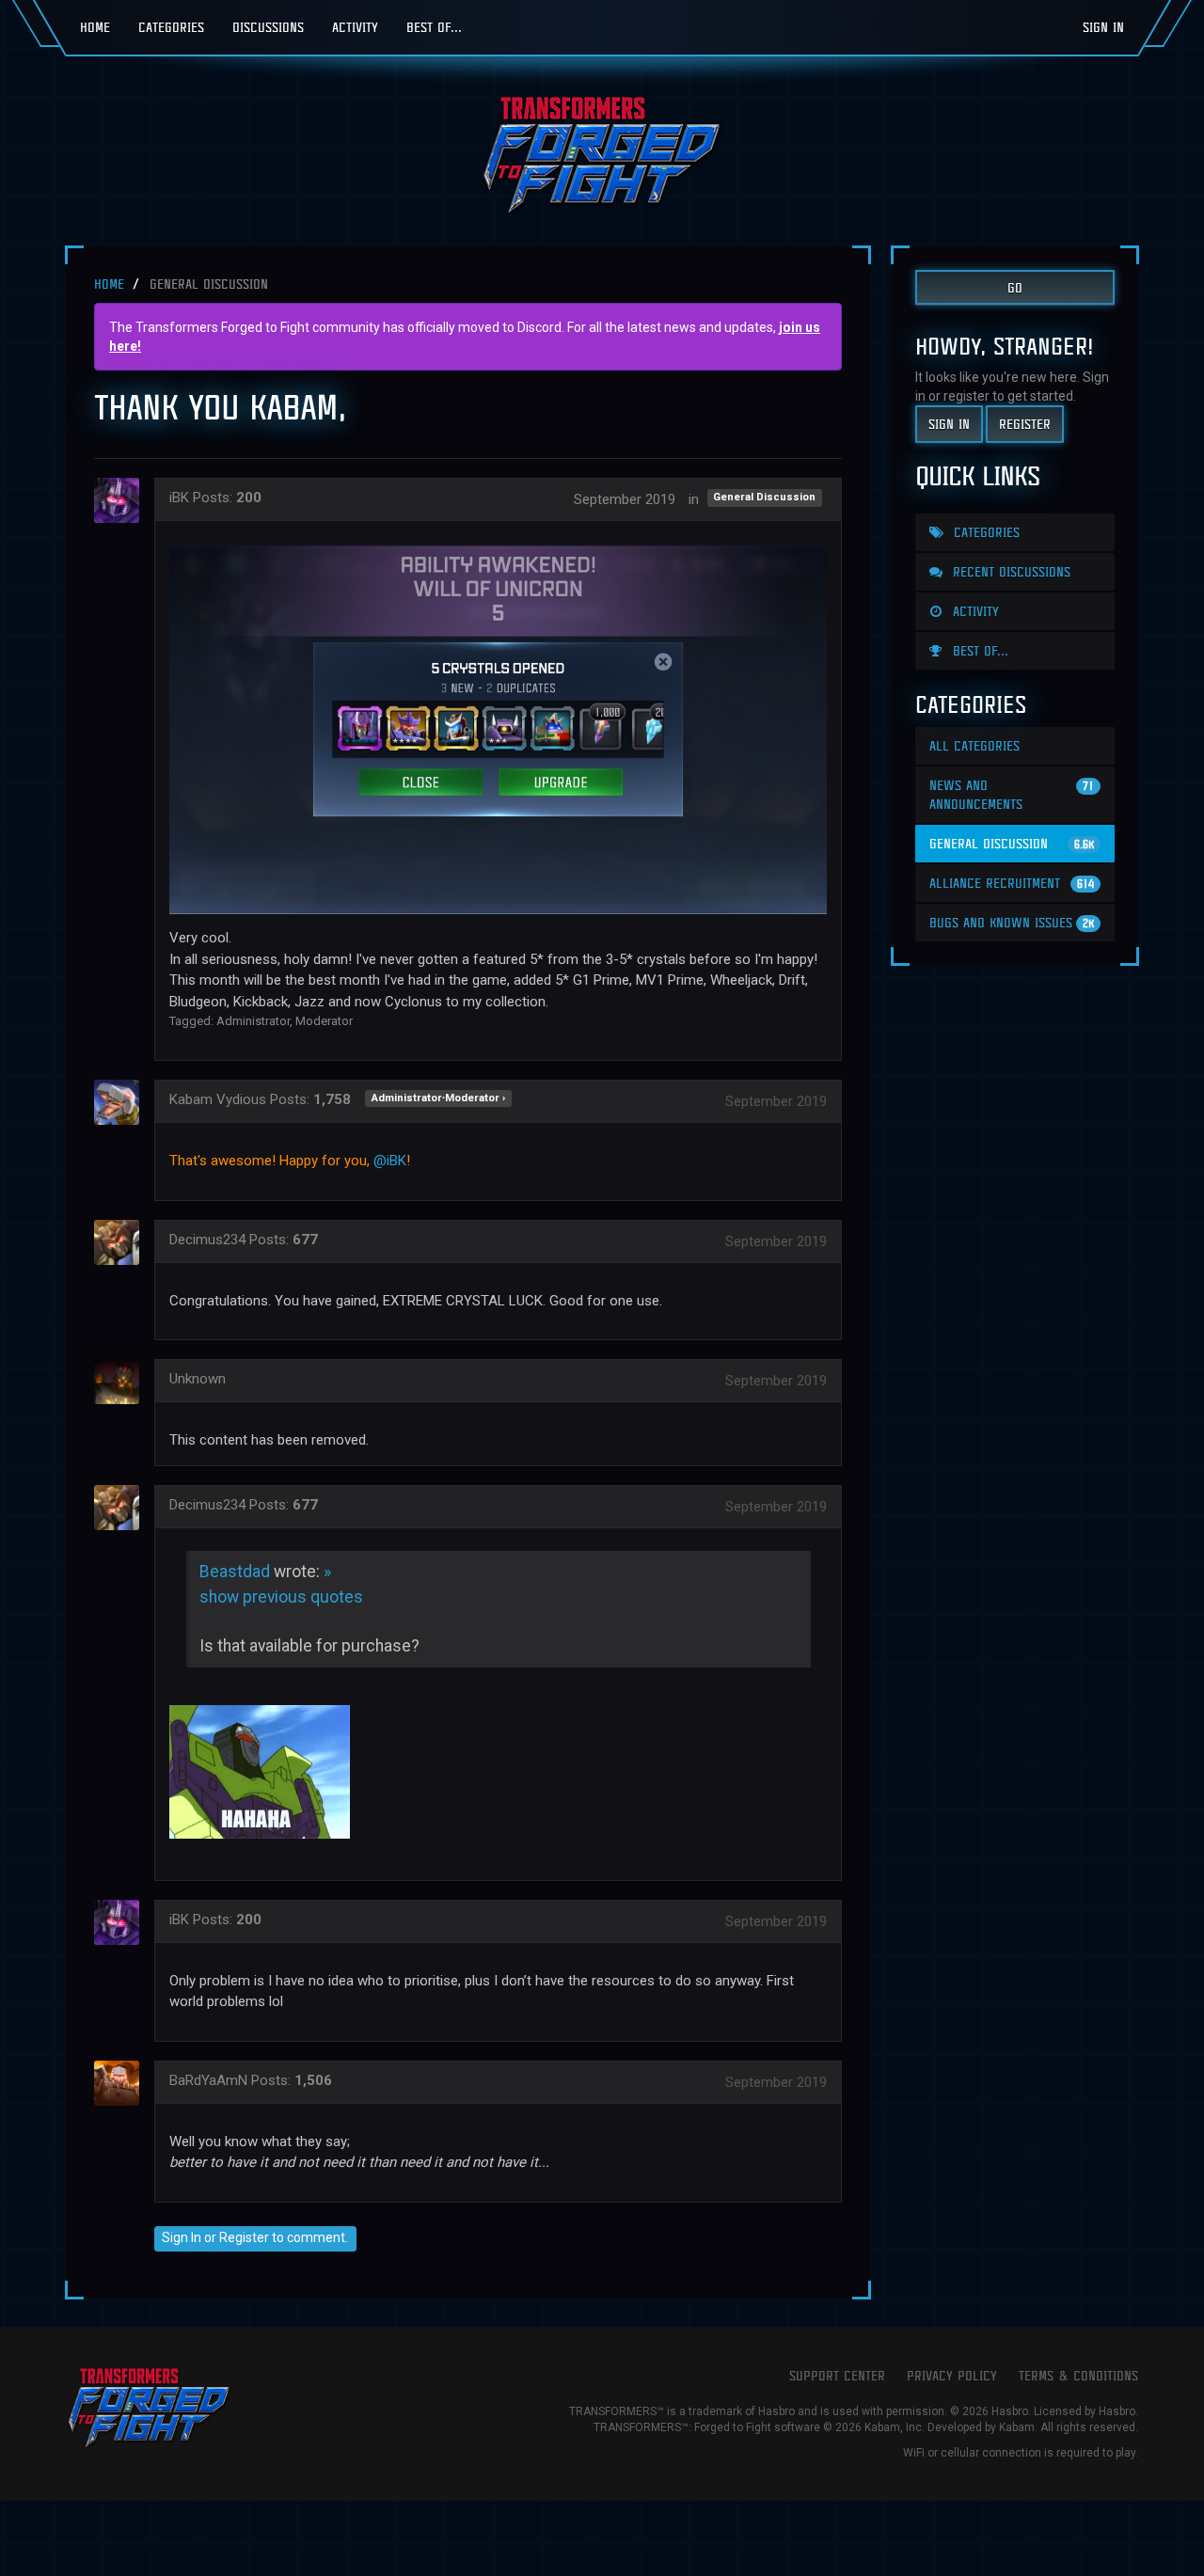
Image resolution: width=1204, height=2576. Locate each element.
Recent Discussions (1009, 571)
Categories (171, 27)
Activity (355, 27)
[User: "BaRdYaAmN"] (122, 2083)
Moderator (324, 1021)
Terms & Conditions (1078, 2375)
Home (95, 27)
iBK (179, 498)
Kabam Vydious (218, 1099)
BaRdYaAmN (208, 2080)
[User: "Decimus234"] (122, 1242)
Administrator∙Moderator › (438, 1098)
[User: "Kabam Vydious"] (122, 1102)
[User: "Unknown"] (122, 1382)
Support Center (837, 2375)
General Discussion (764, 498)
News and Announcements (1012, 794)
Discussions (268, 27)
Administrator (253, 1021)
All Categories (974, 745)
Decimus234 (207, 1240)
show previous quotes (281, 1597)
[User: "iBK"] (122, 500)
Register (244, 2237)
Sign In (1103, 27)
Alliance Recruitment (1012, 883)
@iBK (390, 1161)
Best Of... (434, 27)
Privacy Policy (952, 2375)
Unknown (198, 1379)
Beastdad (235, 1572)
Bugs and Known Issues (1012, 922)
